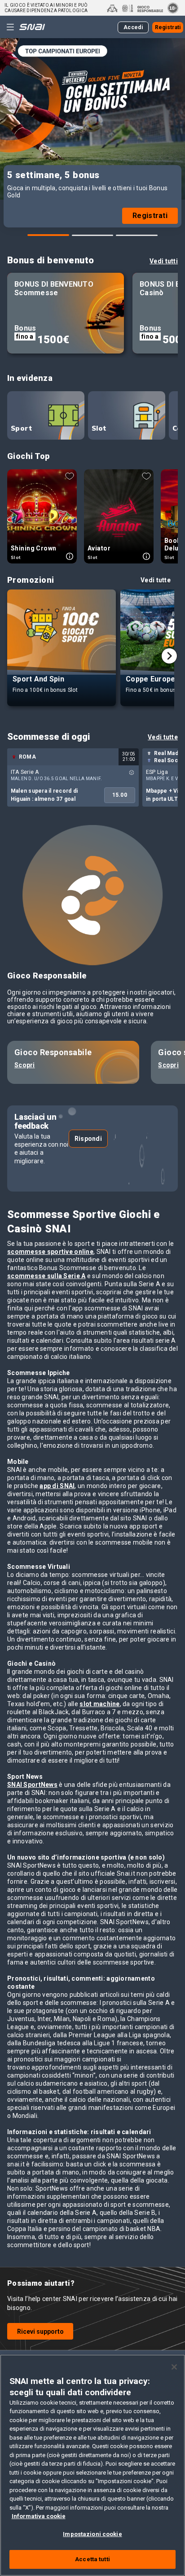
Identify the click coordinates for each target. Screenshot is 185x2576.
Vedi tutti (164, 261)
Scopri (25, 1065)
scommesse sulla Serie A (46, 1276)
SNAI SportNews (32, 1785)
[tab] (48, 235)
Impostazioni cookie (92, 2534)
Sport (21, 428)
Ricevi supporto (40, 2331)
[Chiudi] (174, 2367)
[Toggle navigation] (10, 27)
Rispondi (88, 1139)
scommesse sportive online (50, 1252)
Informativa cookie (39, 2516)
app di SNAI (57, 1486)
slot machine (99, 1704)
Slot (99, 428)
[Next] (169, 656)
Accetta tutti (92, 2559)
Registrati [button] (168, 27)
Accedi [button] (133, 27)
